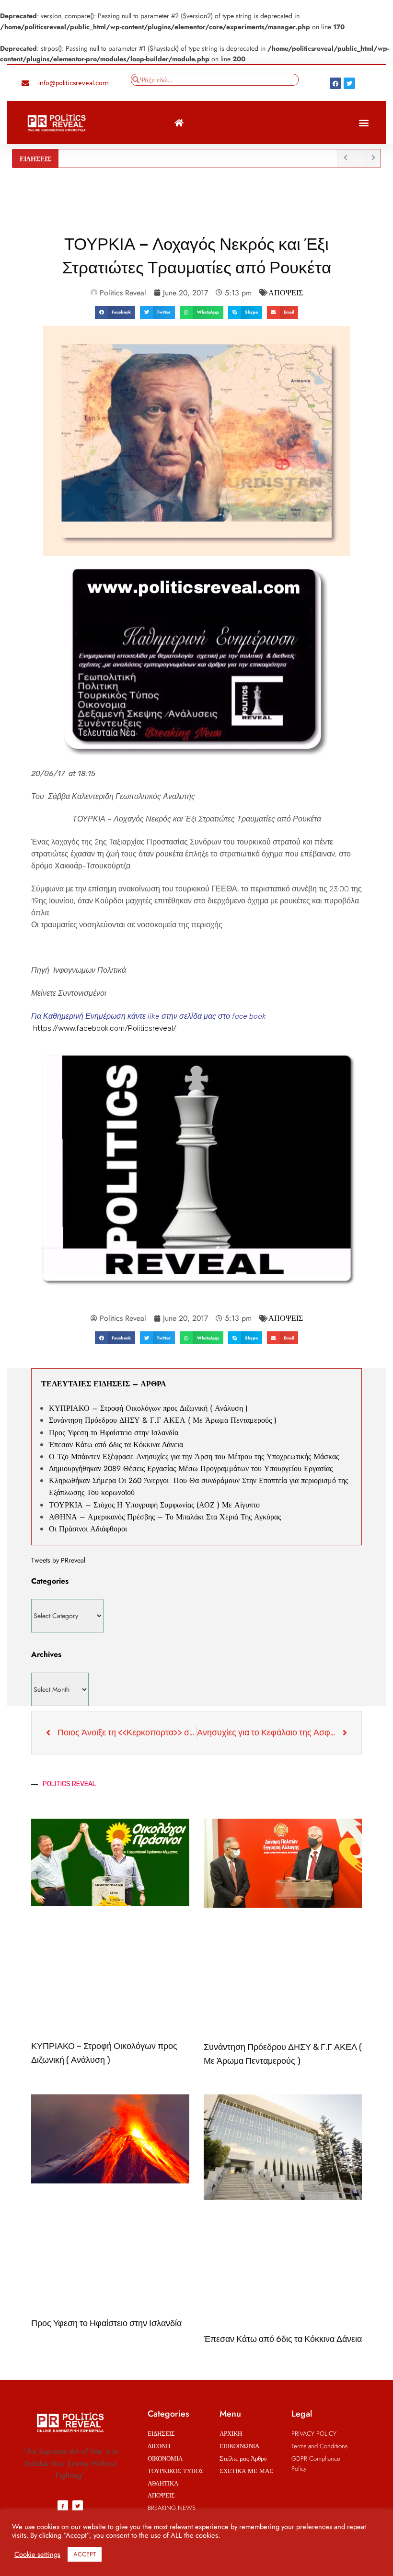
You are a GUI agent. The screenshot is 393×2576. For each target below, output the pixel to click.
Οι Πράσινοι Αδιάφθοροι (89, 1529)
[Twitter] (349, 83)
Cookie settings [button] (37, 2554)
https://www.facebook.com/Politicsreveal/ (105, 1028)
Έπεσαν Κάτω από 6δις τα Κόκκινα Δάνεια (116, 1445)
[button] (364, 123)
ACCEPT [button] (85, 2554)
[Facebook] (335, 83)
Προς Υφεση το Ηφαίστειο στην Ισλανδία (114, 1433)
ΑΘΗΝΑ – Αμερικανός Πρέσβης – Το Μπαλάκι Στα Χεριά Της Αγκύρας (165, 1517)
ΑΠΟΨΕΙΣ (286, 293)
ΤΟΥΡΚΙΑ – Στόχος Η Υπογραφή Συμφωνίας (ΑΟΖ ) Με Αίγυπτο (154, 1505)
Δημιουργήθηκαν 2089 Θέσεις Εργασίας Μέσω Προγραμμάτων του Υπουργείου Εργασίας (191, 1468)
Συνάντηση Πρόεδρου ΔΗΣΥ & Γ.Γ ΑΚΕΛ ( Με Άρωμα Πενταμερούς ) (163, 1420)
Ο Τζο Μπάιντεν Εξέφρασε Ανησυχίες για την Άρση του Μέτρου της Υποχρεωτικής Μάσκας (194, 1457)
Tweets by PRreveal (58, 1560)
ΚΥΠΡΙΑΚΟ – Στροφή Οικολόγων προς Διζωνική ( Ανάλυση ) (148, 1408)
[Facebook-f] (63, 2506)
